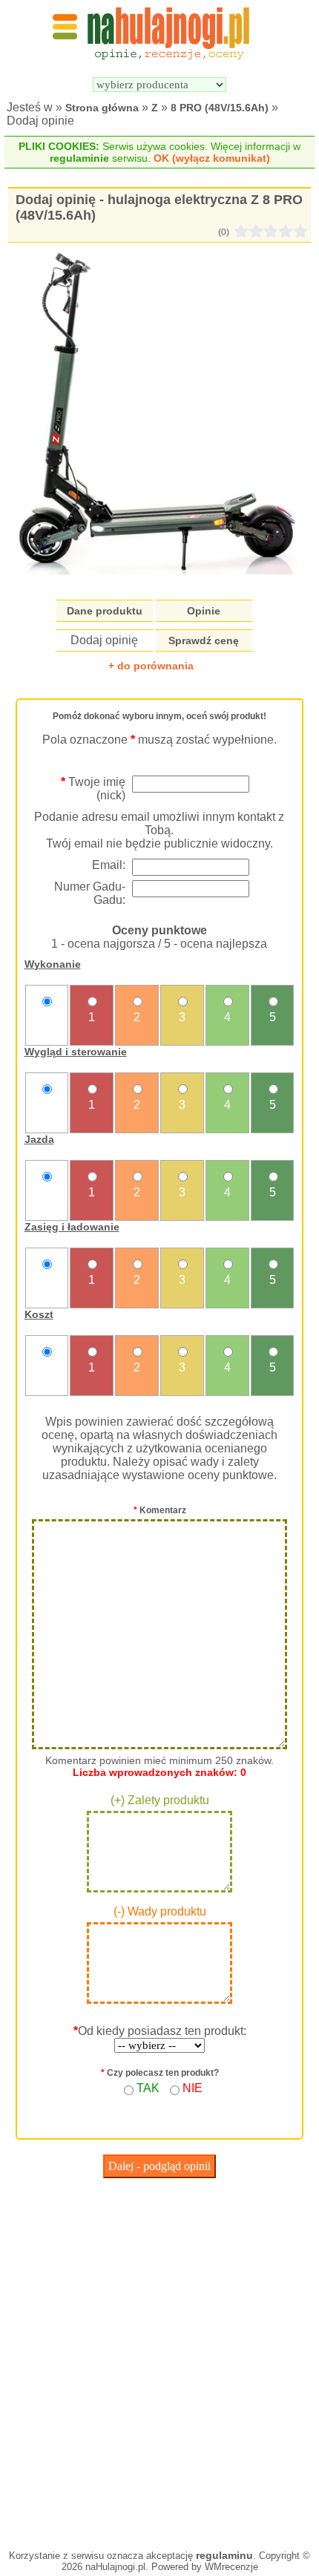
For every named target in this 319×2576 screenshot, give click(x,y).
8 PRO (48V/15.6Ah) (220, 108)
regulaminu (224, 2555)
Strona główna (102, 108)
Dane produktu (105, 611)
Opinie (204, 611)
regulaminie (79, 158)
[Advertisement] (159, 2360)
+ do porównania (151, 666)
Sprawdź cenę (204, 640)
